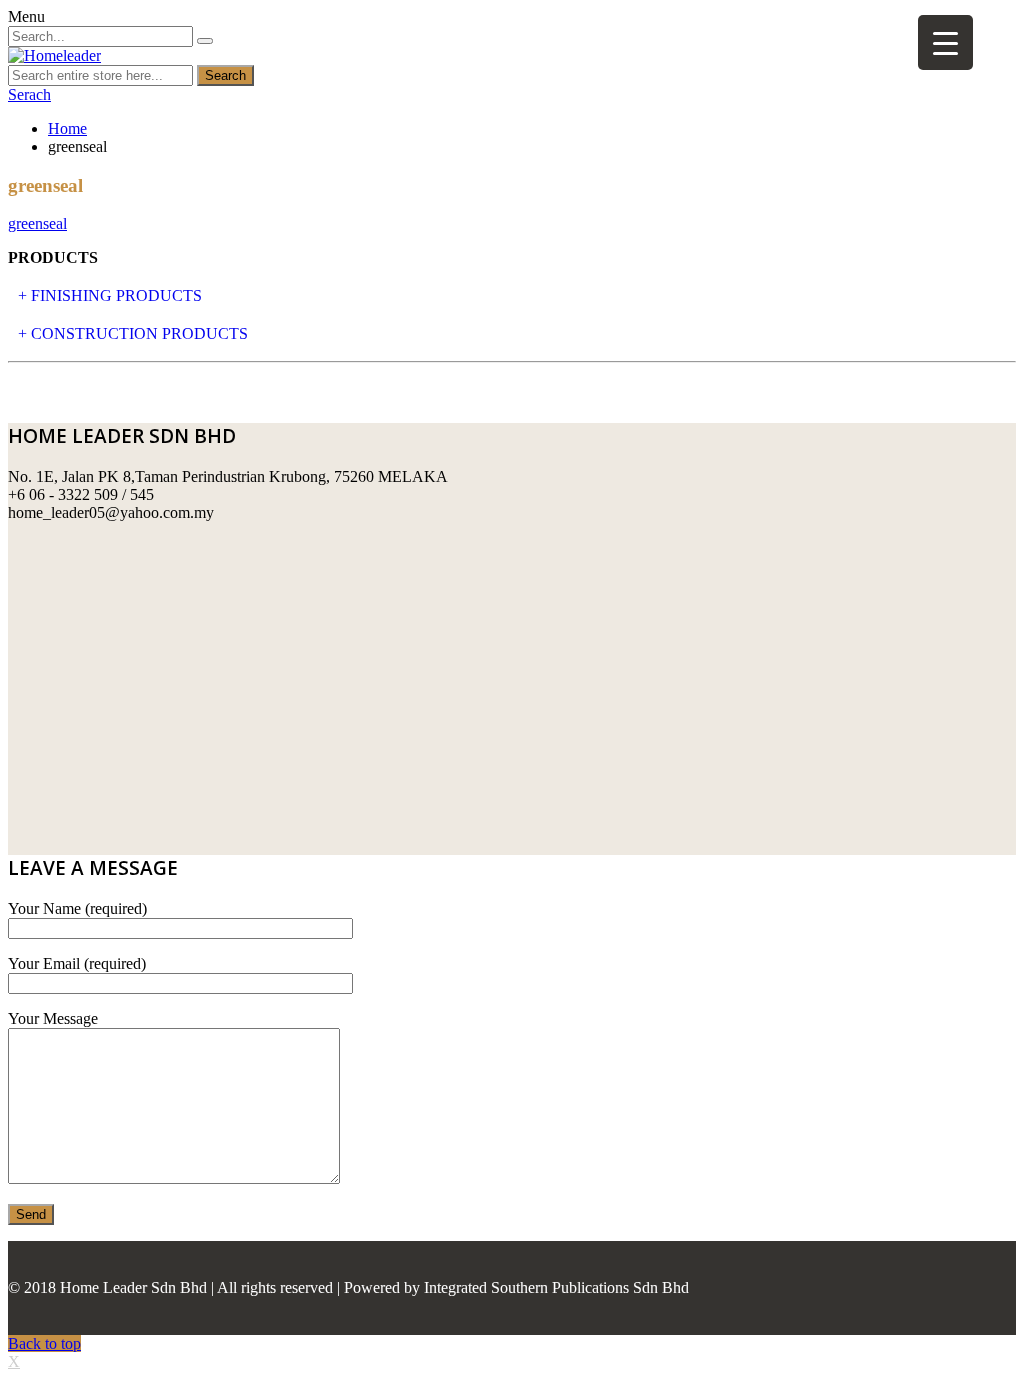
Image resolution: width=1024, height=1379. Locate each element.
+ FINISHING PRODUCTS (110, 295)
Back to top (44, 1343)
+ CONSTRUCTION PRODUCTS (133, 333)
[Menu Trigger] (945, 42)
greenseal (37, 223)
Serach (29, 94)
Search (225, 75)
